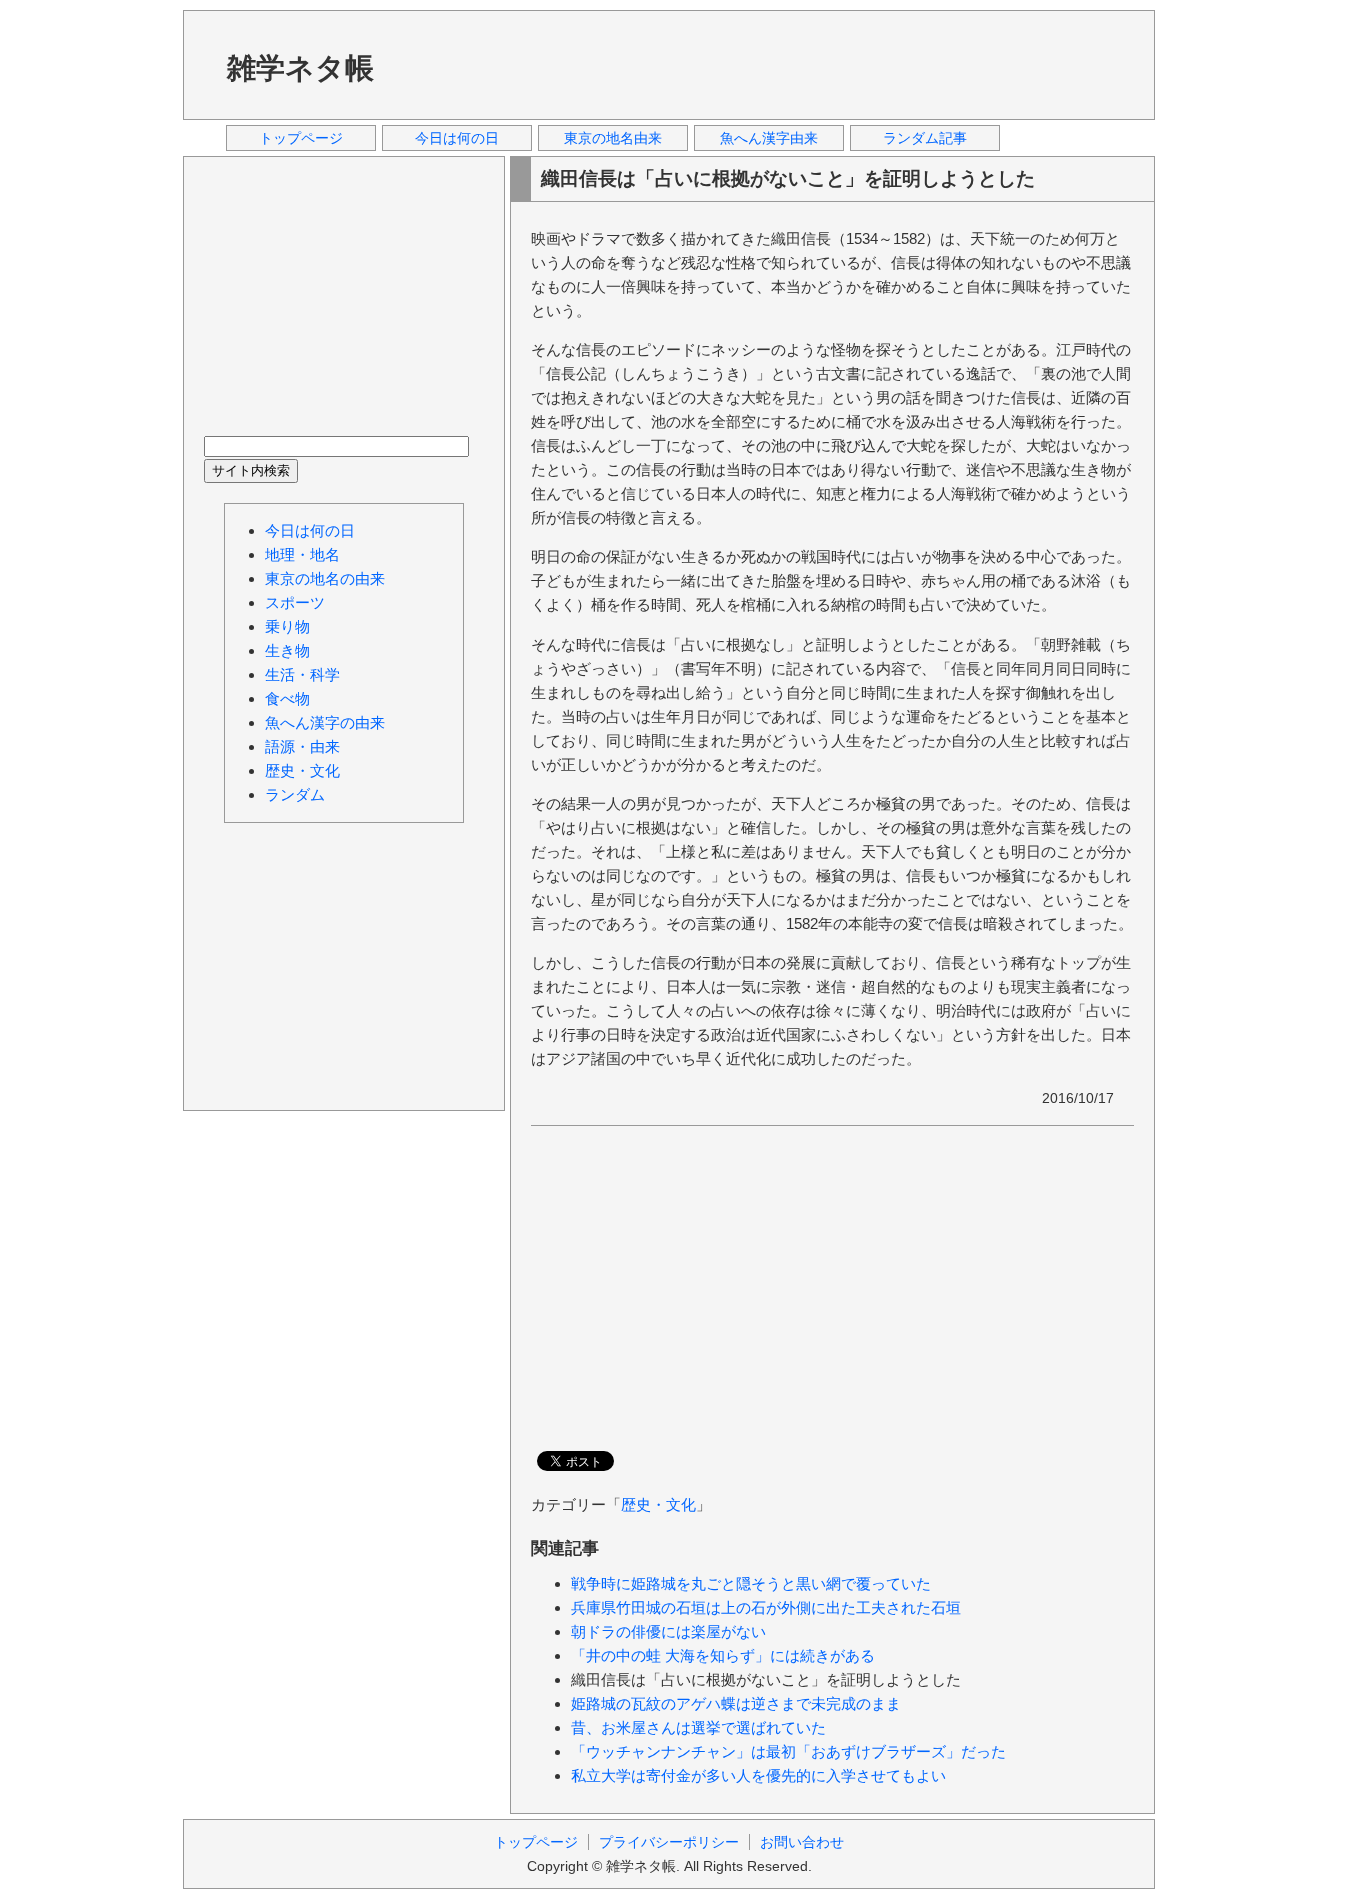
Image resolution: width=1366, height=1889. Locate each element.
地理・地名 (302, 554)
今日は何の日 (457, 138)
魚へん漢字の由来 (325, 722)
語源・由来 (302, 746)
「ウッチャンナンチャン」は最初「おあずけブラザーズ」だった (788, 1751)
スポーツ (295, 602)
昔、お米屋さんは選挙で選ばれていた (698, 1727)
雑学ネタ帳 (300, 68)
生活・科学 (302, 674)
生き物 (287, 650)
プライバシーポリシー (669, 1842)
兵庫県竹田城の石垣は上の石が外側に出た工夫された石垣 (766, 1607)
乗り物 (287, 626)
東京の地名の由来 (325, 578)
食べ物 (287, 698)
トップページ (301, 138)
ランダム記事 (925, 138)
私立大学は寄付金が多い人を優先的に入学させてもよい (758, 1775)
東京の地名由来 (613, 138)
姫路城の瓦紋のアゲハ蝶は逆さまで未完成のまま (736, 1703)
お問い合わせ (802, 1842)
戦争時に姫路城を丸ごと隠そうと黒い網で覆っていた (751, 1583)
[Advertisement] (772, 64)
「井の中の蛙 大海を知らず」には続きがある (723, 1655)
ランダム (295, 794)
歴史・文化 (658, 1504)
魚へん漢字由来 (769, 138)
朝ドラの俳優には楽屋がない (668, 1631)
